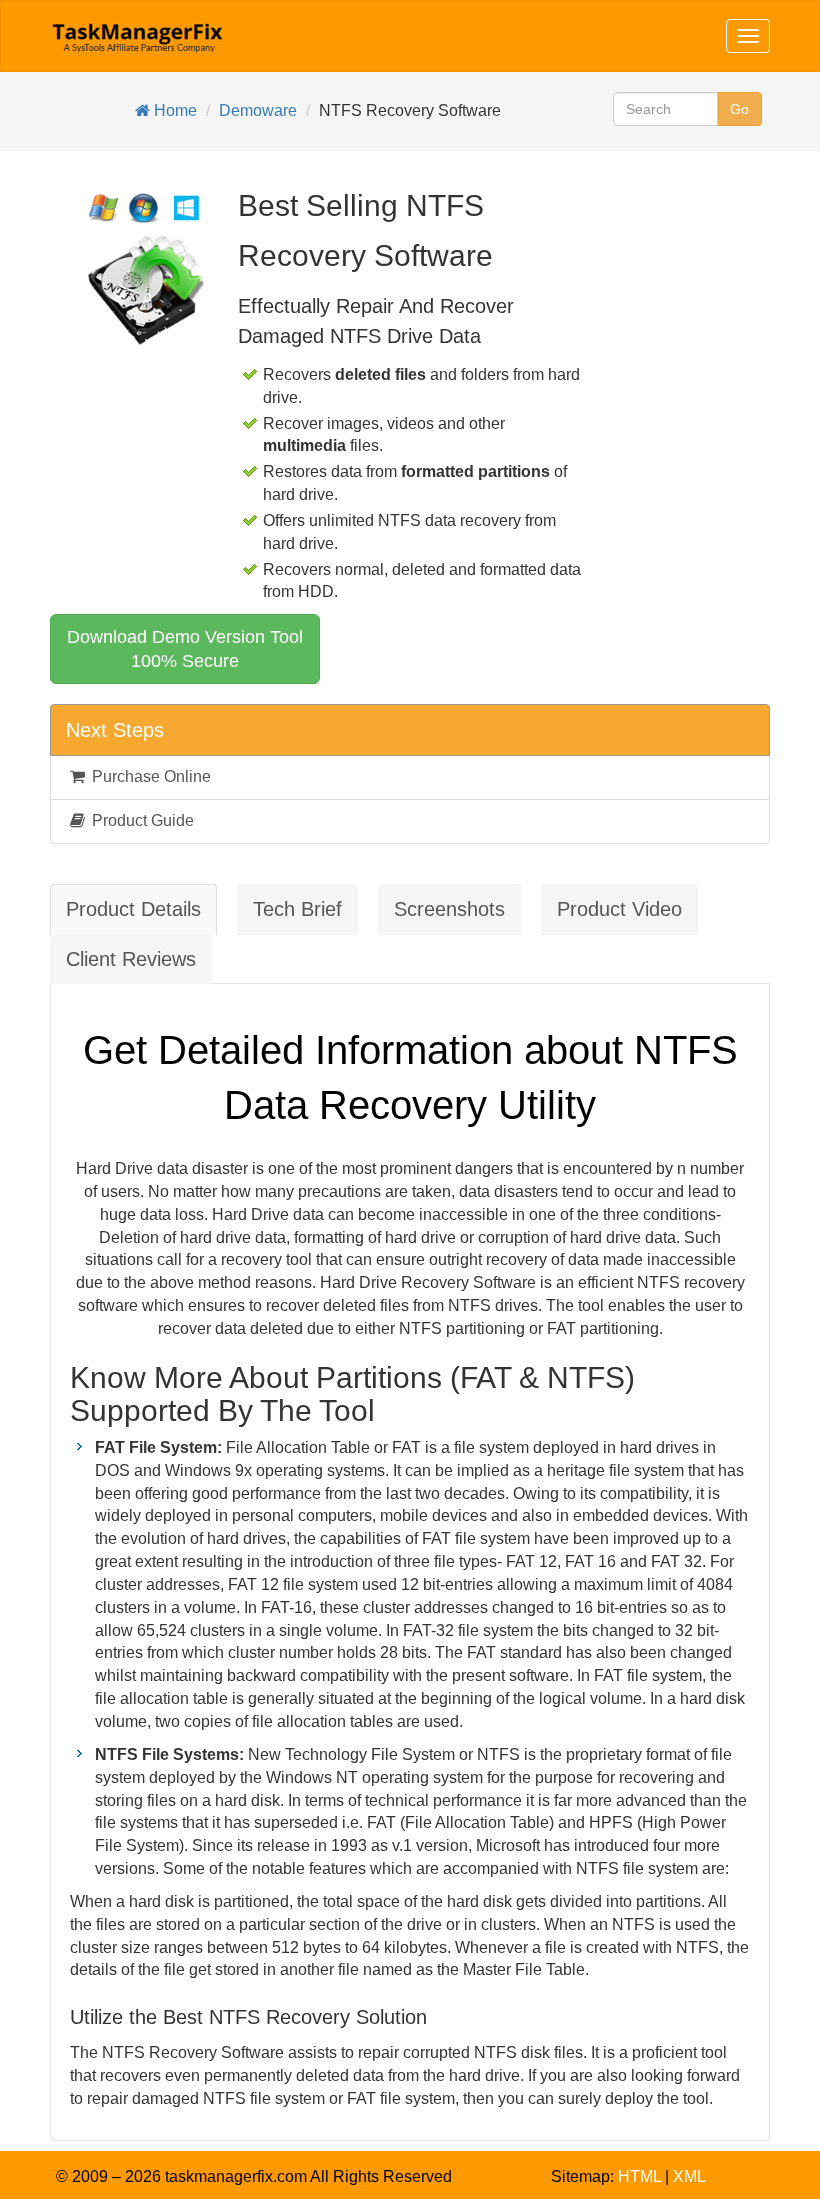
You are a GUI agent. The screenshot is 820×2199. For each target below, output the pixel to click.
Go (739, 109)
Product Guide (141, 820)
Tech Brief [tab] (297, 909)
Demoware (258, 110)
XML (689, 2176)
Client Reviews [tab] (131, 959)
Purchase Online (149, 776)
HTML (639, 2176)
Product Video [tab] (619, 909)
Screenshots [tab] (449, 909)
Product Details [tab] (133, 909)
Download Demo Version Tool (185, 649)
